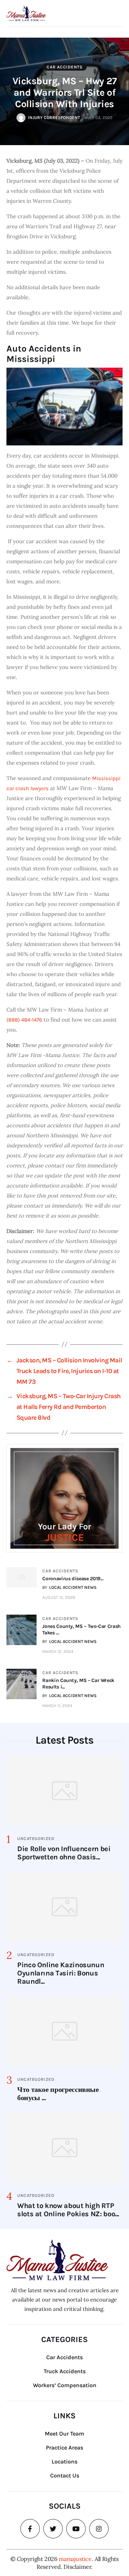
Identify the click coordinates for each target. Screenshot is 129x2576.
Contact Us (65, 2475)
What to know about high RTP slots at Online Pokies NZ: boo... (68, 2210)
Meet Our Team (64, 2434)
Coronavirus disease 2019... (73, 1579)
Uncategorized (36, 1839)
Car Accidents (64, 67)
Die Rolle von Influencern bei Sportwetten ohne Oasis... (64, 1853)
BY (70, 1587)
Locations (64, 2462)
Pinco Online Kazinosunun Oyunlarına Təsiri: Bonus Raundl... (61, 1973)
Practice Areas (64, 2448)
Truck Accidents (65, 2371)
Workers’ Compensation (65, 2385)
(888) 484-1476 (24, 1020)
